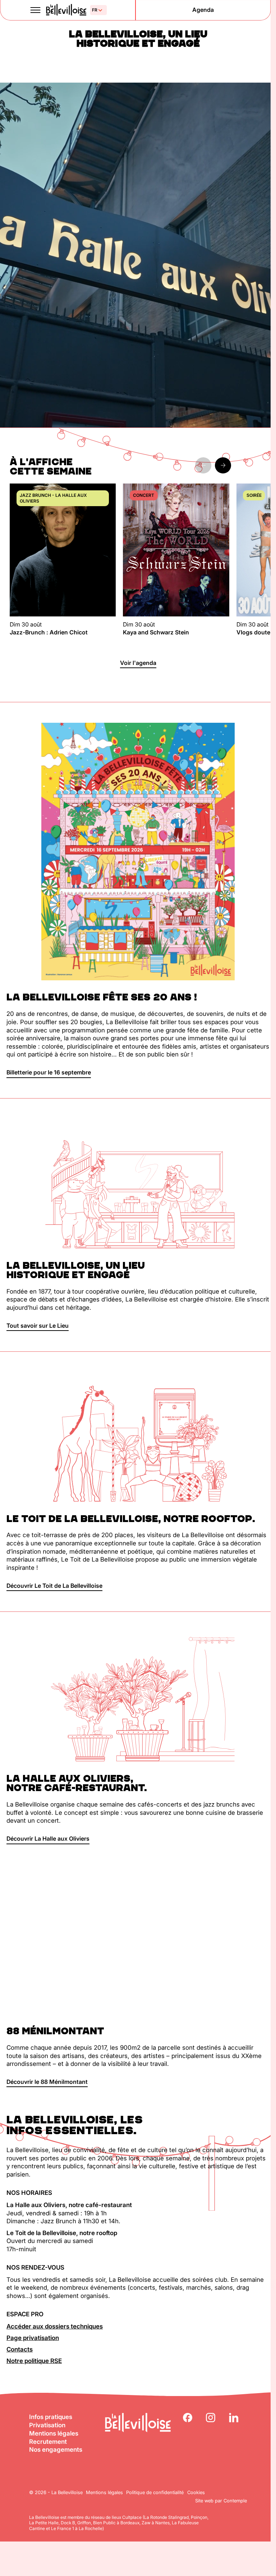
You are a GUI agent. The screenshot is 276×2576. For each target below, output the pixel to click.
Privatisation (47, 2425)
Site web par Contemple (221, 2501)
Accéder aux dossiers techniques (55, 2326)
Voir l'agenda (138, 663)
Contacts (20, 2349)
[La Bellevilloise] (66, 10)
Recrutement (48, 2442)
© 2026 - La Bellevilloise (56, 2492)
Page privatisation (33, 2338)
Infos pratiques (51, 2417)
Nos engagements (56, 2450)
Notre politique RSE (34, 2361)
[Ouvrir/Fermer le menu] (36, 10)
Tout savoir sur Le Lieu (38, 1326)
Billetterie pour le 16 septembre (49, 1072)
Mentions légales (54, 2433)
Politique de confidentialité (155, 2492)
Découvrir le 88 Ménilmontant (47, 2082)
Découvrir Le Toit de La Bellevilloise (54, 1586)
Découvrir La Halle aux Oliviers (48, 1839)
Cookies (196, 2492)
